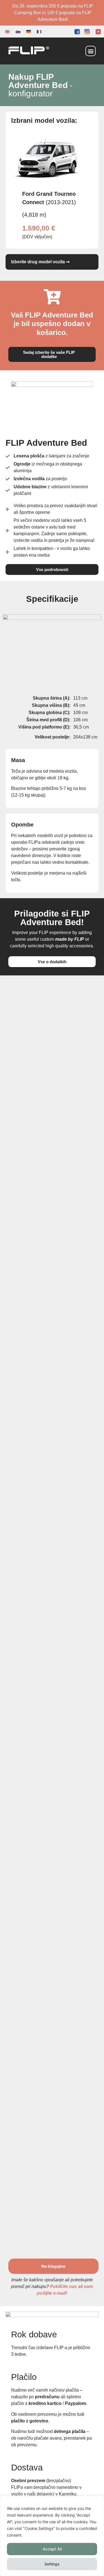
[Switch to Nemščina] (29, 32)
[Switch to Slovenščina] (18, 32)
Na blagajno (53, 2266)
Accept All (52, 2549)
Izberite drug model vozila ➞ (40, 262)
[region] (52, 2536)
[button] (91, 51)
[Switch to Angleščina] (7, 32)
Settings (52, 2564)
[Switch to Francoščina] (39, 32)
